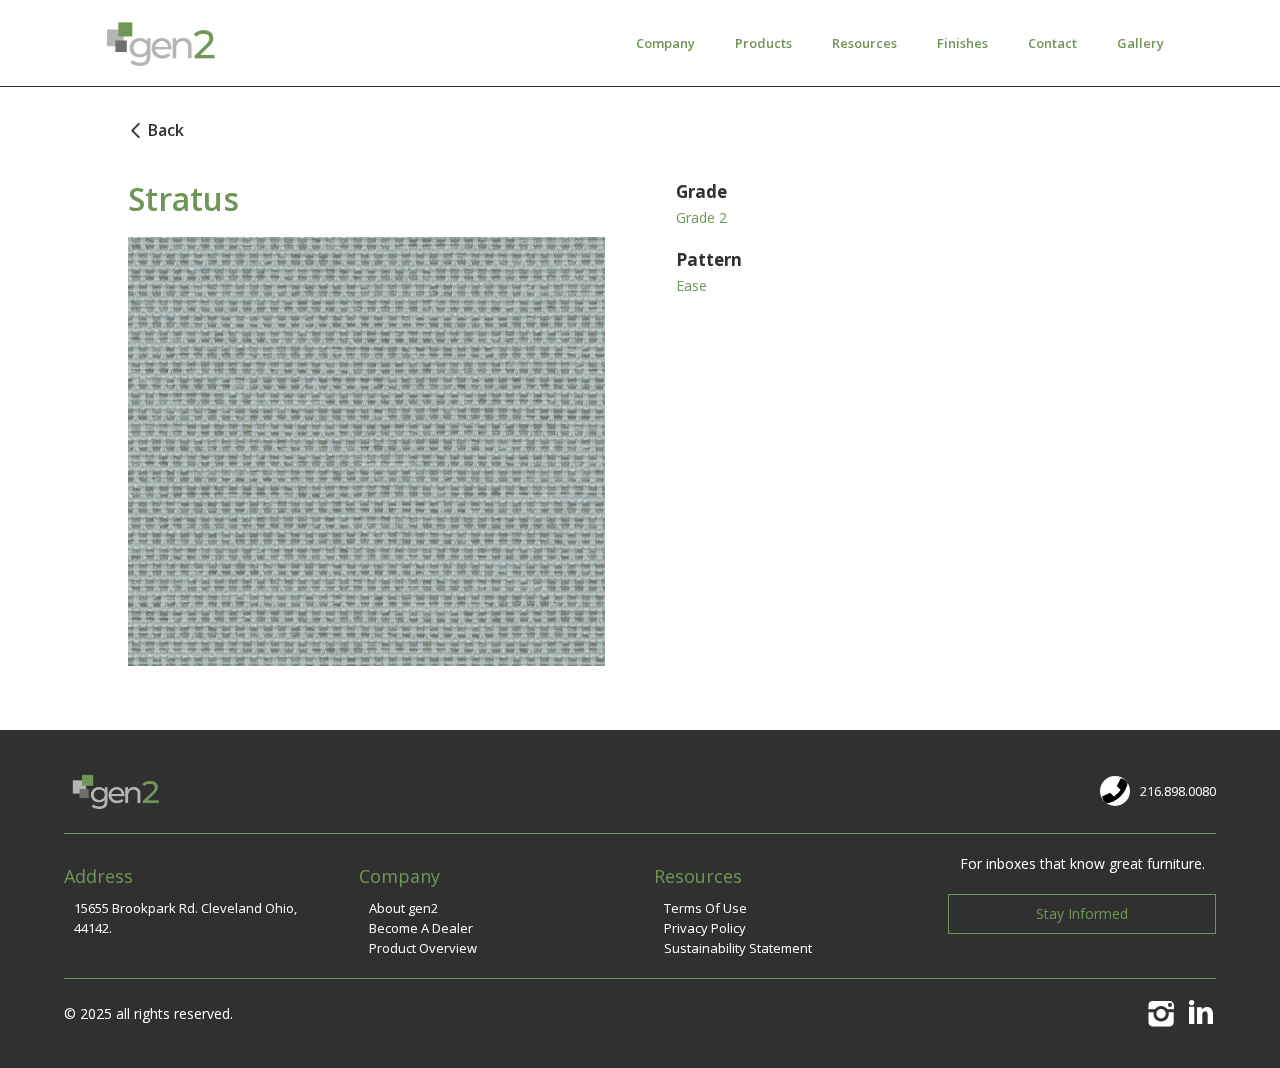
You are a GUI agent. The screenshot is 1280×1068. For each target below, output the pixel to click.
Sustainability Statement (738, 948)
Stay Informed (1082, 913)
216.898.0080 (1178, 791)
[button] (665, 43)
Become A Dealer (421, 928)
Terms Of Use (705, 908)
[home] (158, 43)
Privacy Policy (705, 928)
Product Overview (423, 948)
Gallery (1140, 43)
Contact (1052, 43)
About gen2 (403, 908)
